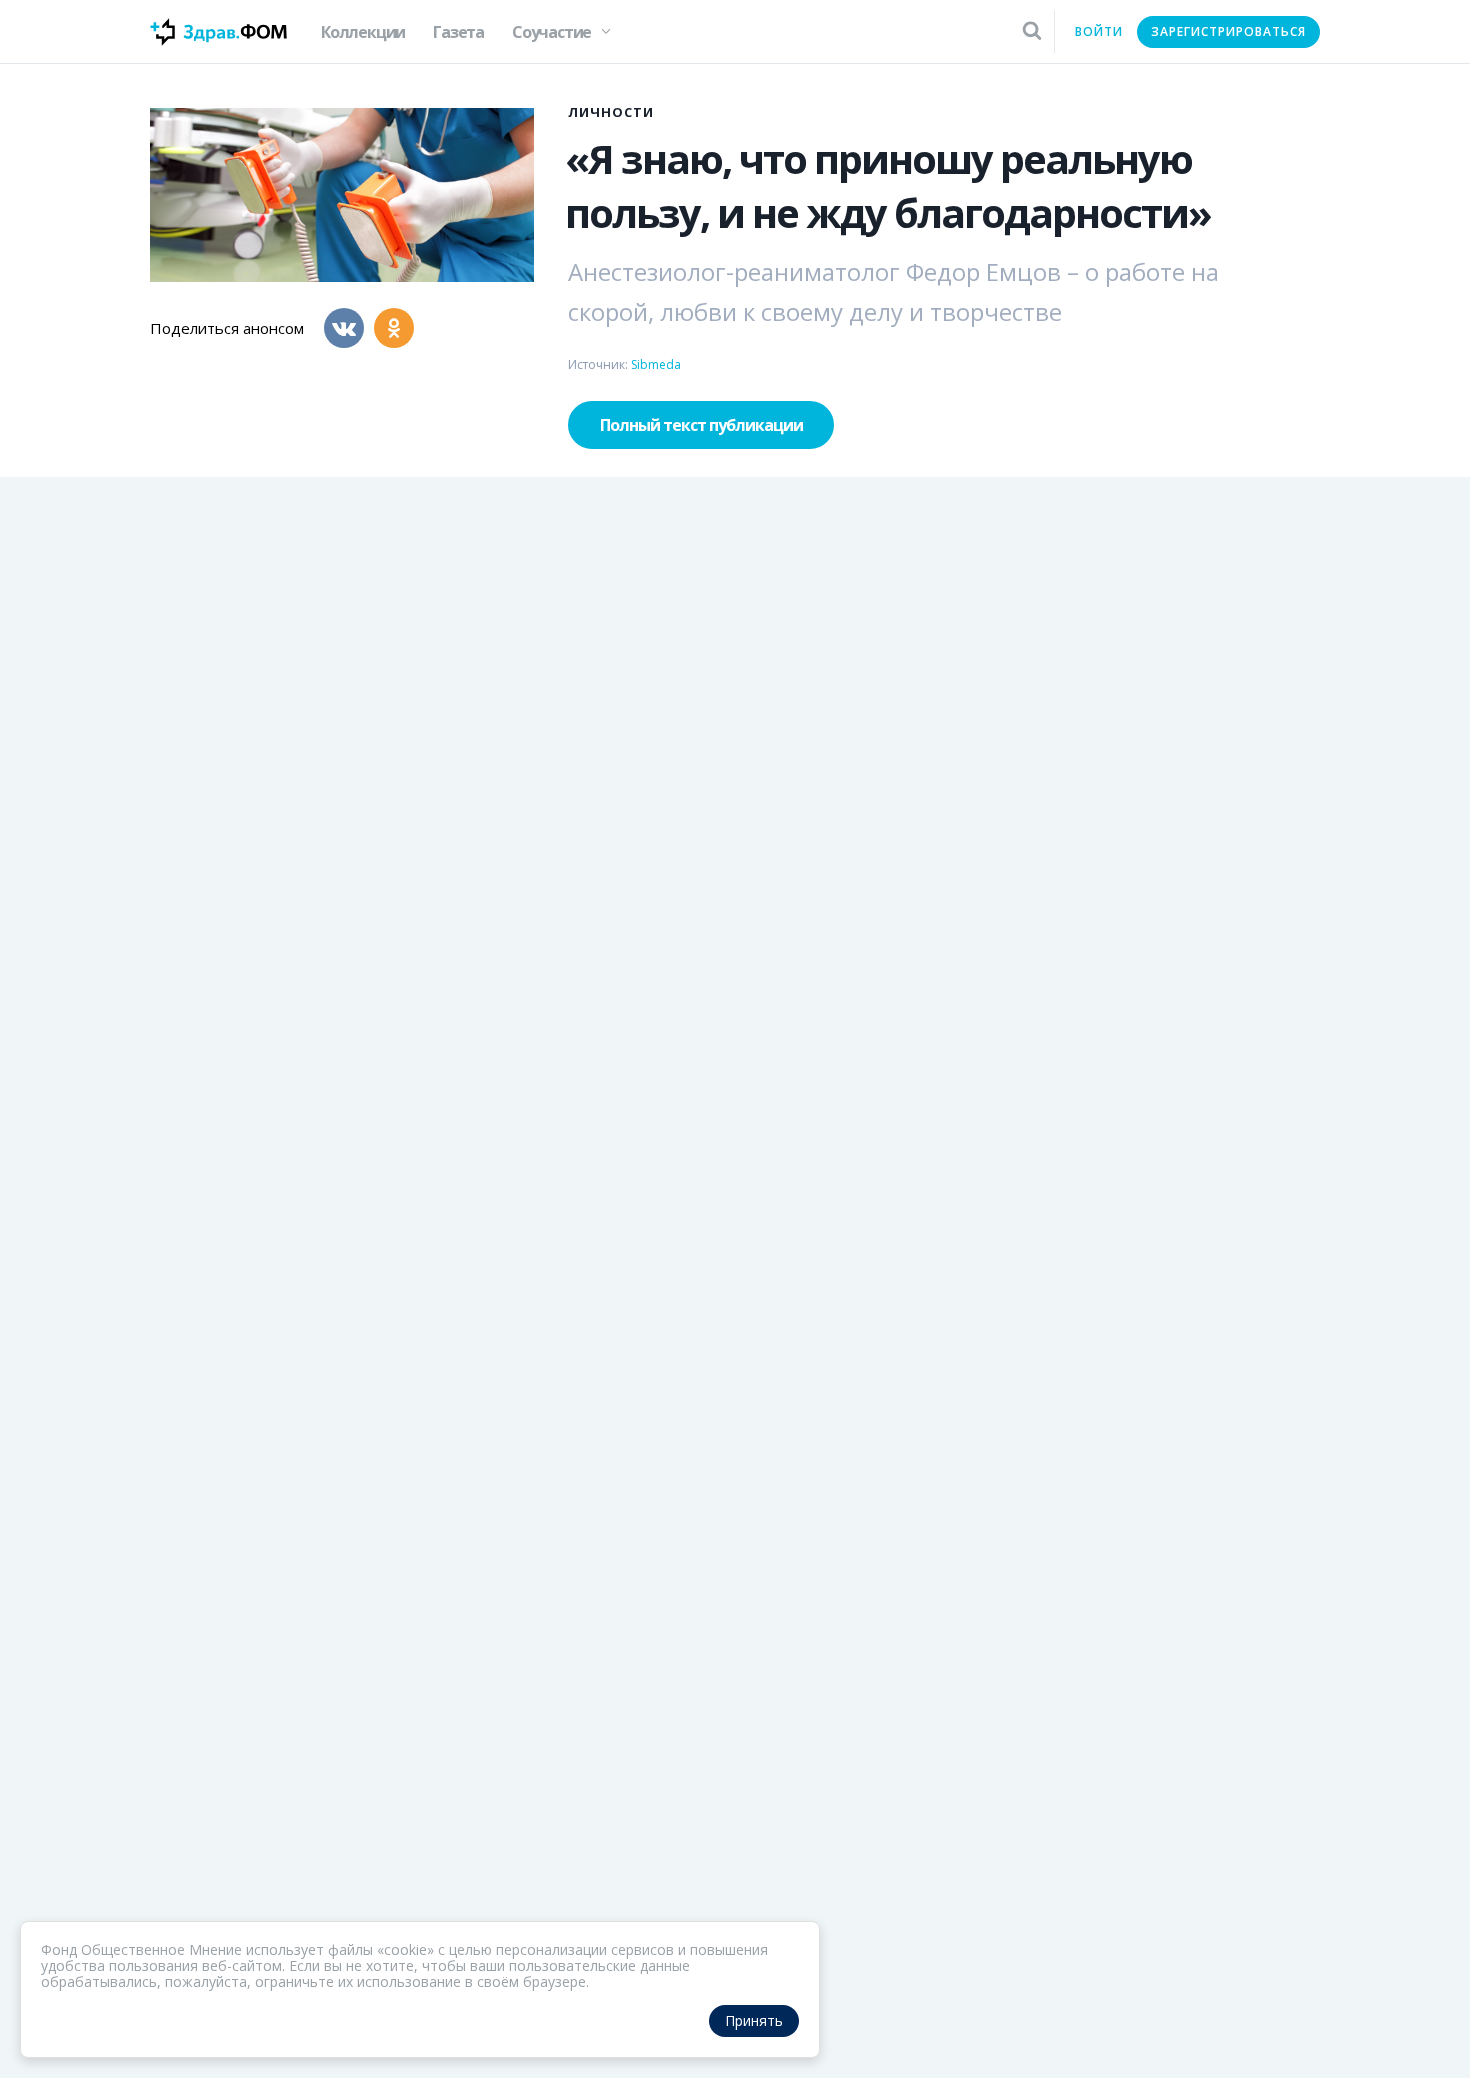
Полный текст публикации (701, 425)
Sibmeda (656, 364)
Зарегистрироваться (1228, 31)
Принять (754, 2020)
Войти (1099, 31)
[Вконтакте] (344, 328)
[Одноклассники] (394, 328)
